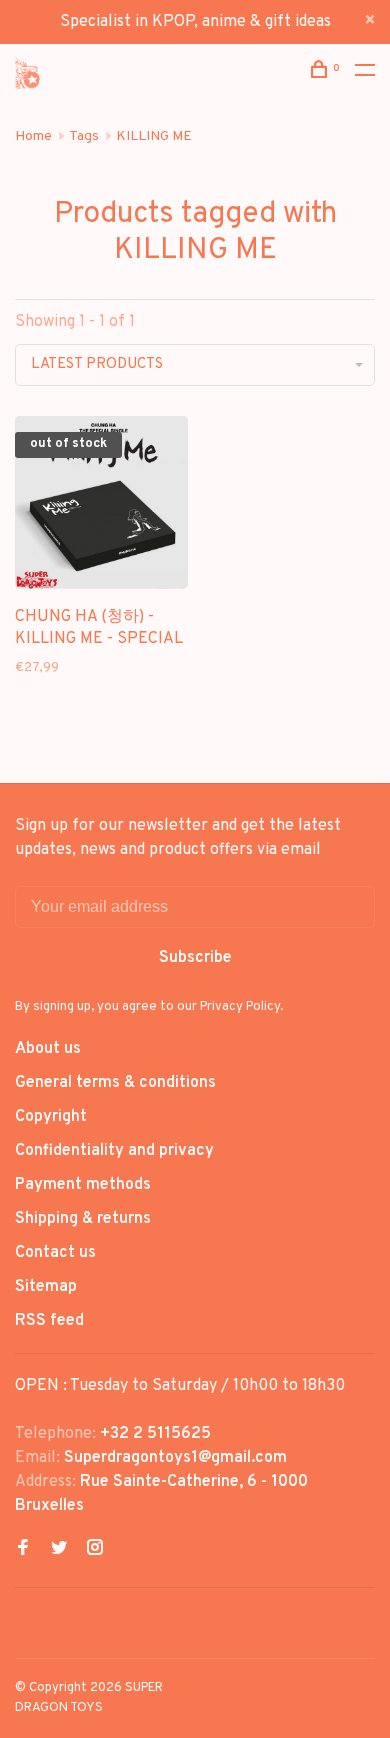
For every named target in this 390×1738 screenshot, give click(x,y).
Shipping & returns (83, 1219)
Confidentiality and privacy (114, 1151)
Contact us (55, 1253)
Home (33, 136)
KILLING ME (154, 136)
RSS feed (49, 1321)
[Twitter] (59, 1550)
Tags (84, 136)
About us (48, 1049)
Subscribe (195, 958)
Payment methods (83, 1185)
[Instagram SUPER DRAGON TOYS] (95, 1550)
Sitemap (46, 1287)
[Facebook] (23, 1550)
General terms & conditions (115, 1083)
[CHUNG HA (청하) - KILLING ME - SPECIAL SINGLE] (101, 506)
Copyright (51, 1117)
